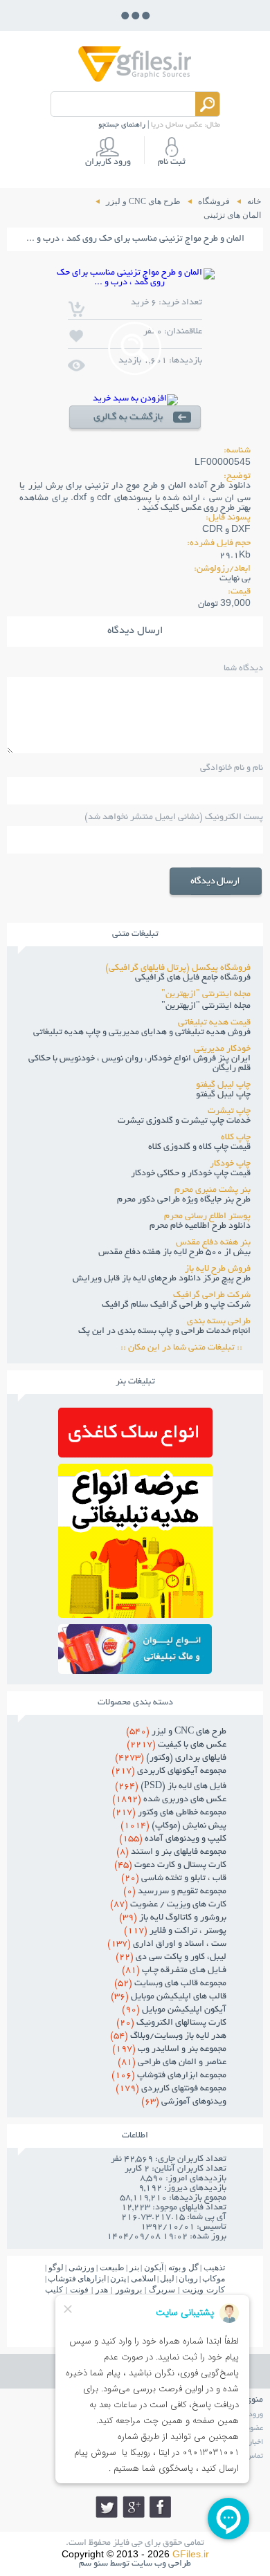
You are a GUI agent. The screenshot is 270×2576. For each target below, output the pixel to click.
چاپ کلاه (236, 1138)
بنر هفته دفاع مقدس (213, 1243)
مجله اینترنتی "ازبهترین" (206, 995)
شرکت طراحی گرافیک (212, 1296)
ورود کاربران (108, 163)
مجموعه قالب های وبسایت (170, 1984)
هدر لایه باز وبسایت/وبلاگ (168, 2036)
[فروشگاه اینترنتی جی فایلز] (135, 81)
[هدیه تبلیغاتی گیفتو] (135, 1614)
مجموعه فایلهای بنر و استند (171, 1852)
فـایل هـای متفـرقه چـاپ (174, 1971)
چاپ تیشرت (229, 1112)
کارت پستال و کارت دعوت (170, 1866)
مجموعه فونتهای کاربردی (171, 2089)
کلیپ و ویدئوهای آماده (173, 1839)
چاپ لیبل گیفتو (223, 1085)
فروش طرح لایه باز (218, 1269)
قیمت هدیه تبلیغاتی (214, 1023)
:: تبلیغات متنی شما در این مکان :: (186, 1348)
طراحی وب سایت (161, 2564)
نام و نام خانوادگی (232, 769)
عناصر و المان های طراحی (172, 2063)
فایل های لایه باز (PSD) (171, 1787)
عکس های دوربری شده (169, 1800)
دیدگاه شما (243, 669)
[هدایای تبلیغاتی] (135, 1649)
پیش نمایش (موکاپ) (173, 1826)
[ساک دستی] (135, 1454)
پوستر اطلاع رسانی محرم (207, 1217)
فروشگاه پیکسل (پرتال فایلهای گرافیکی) (178, 968)
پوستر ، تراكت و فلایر (175, 1931)
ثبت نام (172, 163)
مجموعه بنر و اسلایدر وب (169, 2050)
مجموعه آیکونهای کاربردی (169, 1772)
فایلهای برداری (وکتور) (171, 1758)
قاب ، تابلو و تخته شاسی (174, 1879)
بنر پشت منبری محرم (213, 1190)
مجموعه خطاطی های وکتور (169, 1813)
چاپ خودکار (230, 1164)
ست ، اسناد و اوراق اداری (167, 1944)
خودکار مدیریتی (222, 1049)
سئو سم (93, 2564)
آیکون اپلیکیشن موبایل (174, 2010)
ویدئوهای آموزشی (184, 2102)
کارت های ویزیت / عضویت (168, 1905)
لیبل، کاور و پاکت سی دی (171, 1958)
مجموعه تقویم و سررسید (175, 1892)
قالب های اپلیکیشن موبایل (169, 1997)
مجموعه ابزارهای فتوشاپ (169, 2076)
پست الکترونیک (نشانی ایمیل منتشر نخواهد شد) (174, 818)
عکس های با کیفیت (177, 1745)
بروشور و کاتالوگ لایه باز (173, 1918)
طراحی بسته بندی (219, 1322)
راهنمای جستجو (122, 125)
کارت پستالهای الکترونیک (171, 2023)
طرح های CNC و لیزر (176, 1732)
